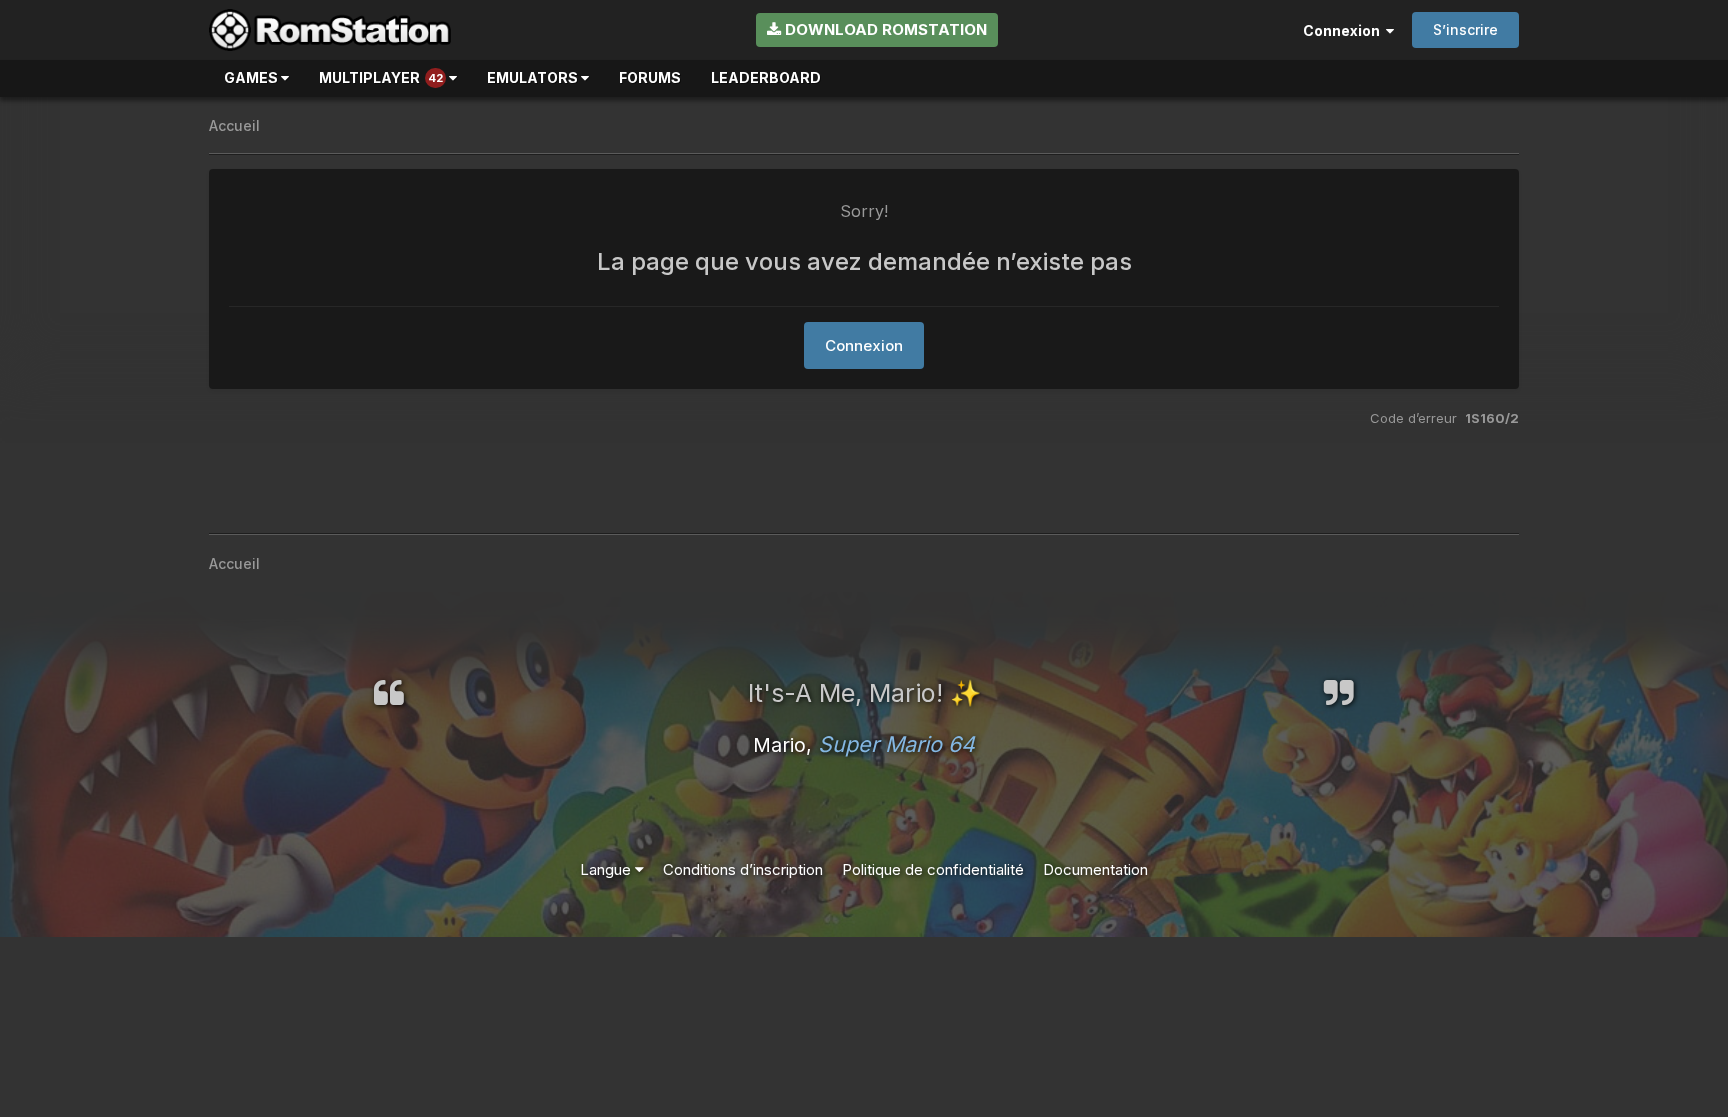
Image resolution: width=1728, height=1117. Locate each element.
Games (252, 77)
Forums (650, 77)
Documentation (1095, 869)
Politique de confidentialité (933, 869)
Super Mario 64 (896, 744)
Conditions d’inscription (743, 869)
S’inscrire (1465, 29)
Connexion (1344, 30)
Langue (607, 869)
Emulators (534, 77)
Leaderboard (766, 77)
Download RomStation (884, 29)
